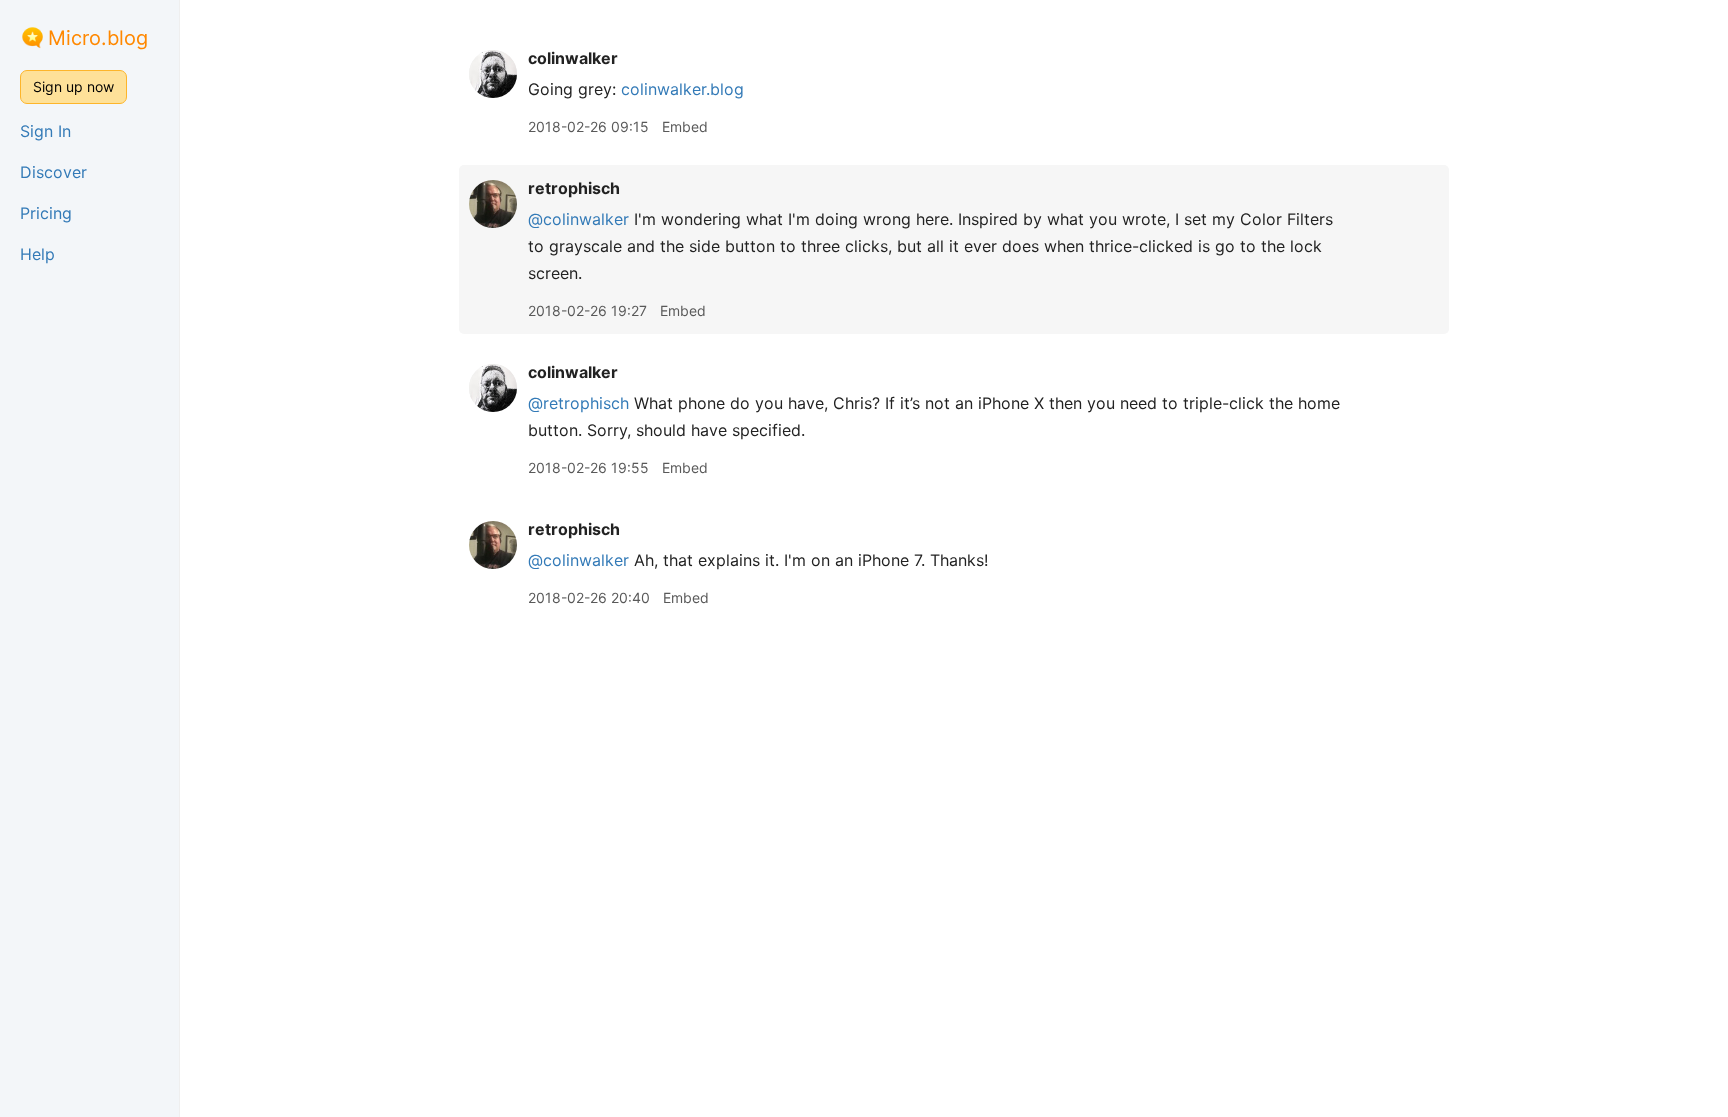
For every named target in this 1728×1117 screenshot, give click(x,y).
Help (37, 254)
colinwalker (573, 58)
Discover (53, 172)
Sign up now (73, 86)
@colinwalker (578, 219)
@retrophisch (578, 403)
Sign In (45, 131)
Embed (685, 126)
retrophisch (574, 188)
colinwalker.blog (682, 89)
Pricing (46, 213)
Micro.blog (98, 38)
